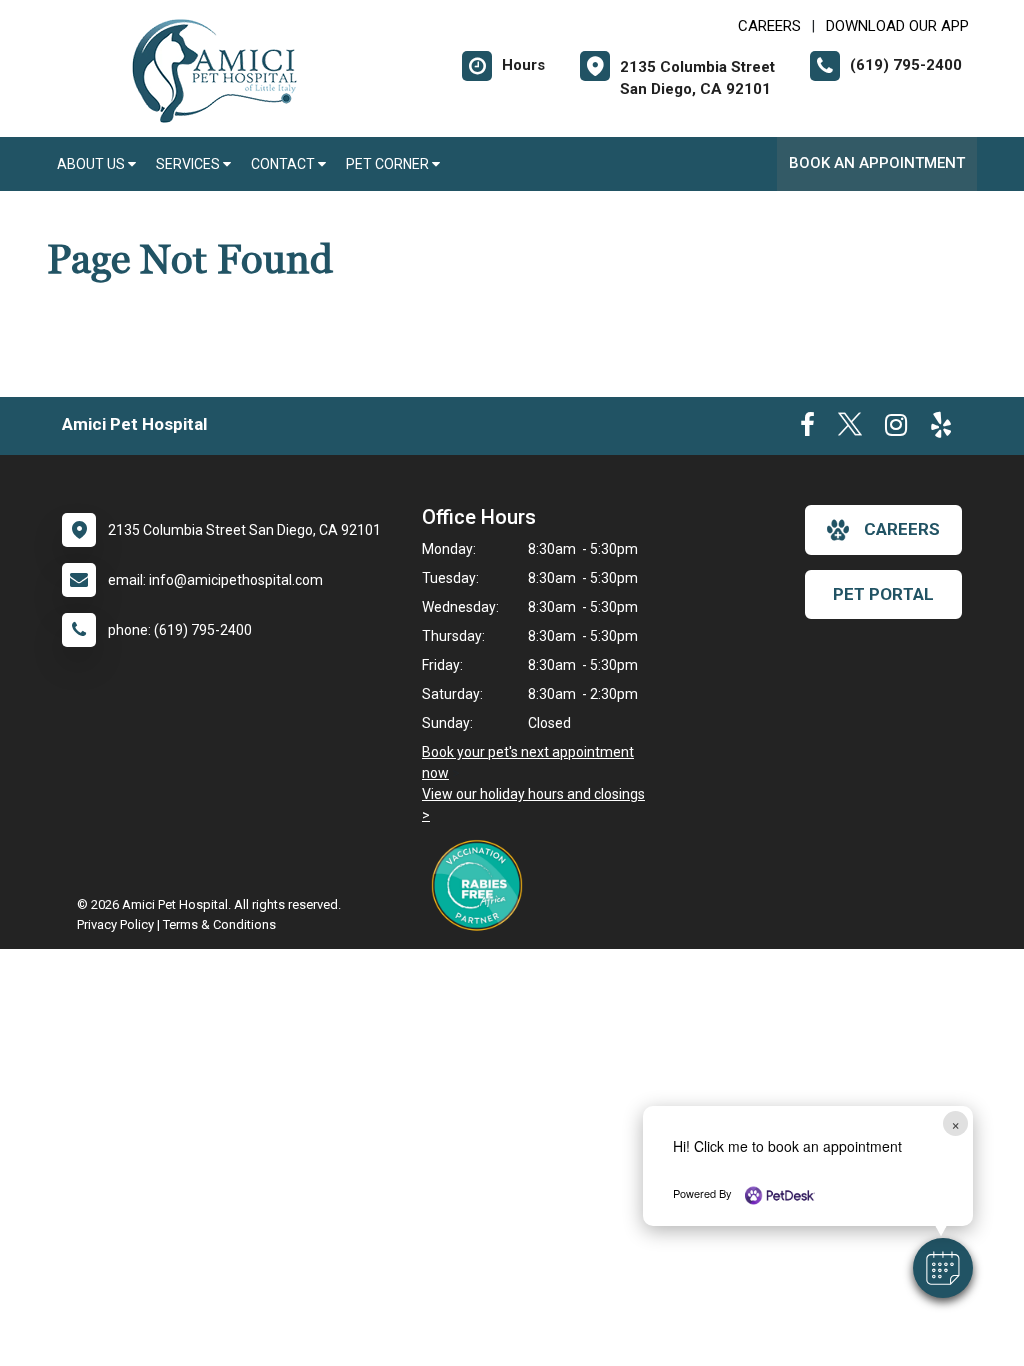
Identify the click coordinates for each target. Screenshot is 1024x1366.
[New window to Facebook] (807, 429)
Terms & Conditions (219, 924)
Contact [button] (284, 164)
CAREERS (769, 26)
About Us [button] (92, 164)
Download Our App (897, 26)
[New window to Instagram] (896, 429)
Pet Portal (883, 594)
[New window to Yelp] (941, 429)
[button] (943, 1268)
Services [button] (189, 164)
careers (902, 529)
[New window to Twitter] (850, 429)
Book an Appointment (877, 163)
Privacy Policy (115, 924)
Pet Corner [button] (389, 164)
